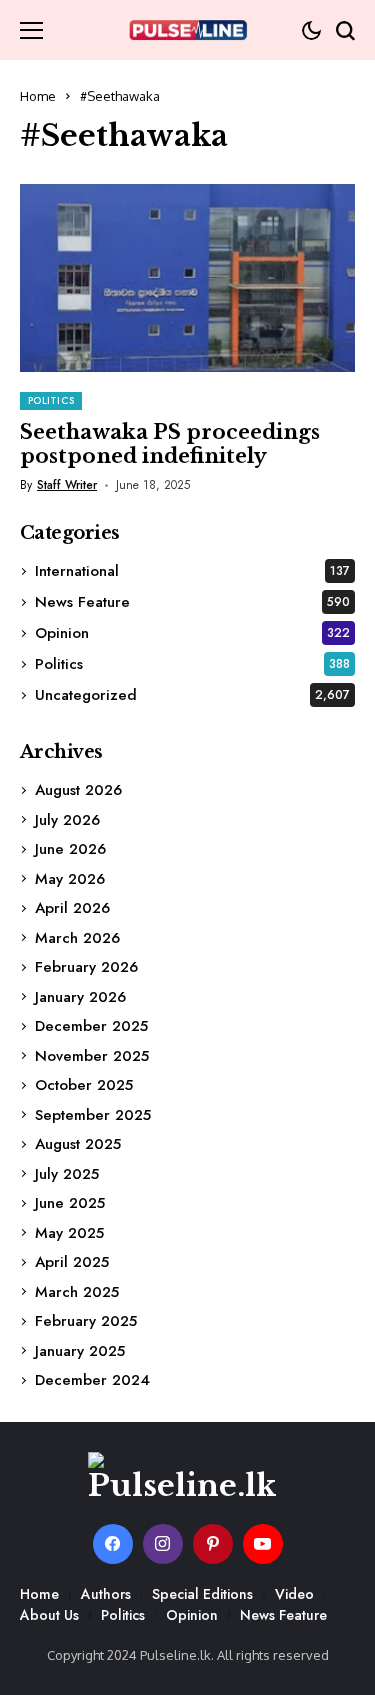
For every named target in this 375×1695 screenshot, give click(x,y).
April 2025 (72, 1262)
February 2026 (86, 967)
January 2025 (80, 1351)
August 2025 (78, 1144)
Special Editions (202, 1594)
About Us (49, 1615)
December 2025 (91, 1026)
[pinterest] (213, 1544)
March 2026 (77, 938)
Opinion (192, 633)
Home (38, 96)
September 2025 (93, 1115)
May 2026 (70, 879)
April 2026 (72, 908)
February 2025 (86, 1321)
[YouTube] (263, 1544)
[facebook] (113, 1544)
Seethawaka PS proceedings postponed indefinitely (170, 444)
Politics (192, 664)
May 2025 (69, 1233)
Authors (106, 1594)
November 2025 (92, 1056)
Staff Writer (67, 485)
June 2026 (70, 849)
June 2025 (70, 1203)
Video (294, 1594)
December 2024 (92, 1380)
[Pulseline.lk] (188, 30)
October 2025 (84, 1085)
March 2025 (77, 1292)
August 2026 (78, 790)
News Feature (192, 602)
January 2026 (80, 997)
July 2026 (67, 820)
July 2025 (67, 1174)
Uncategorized (192, 695)
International (192, 571)
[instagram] (163, 1544)
